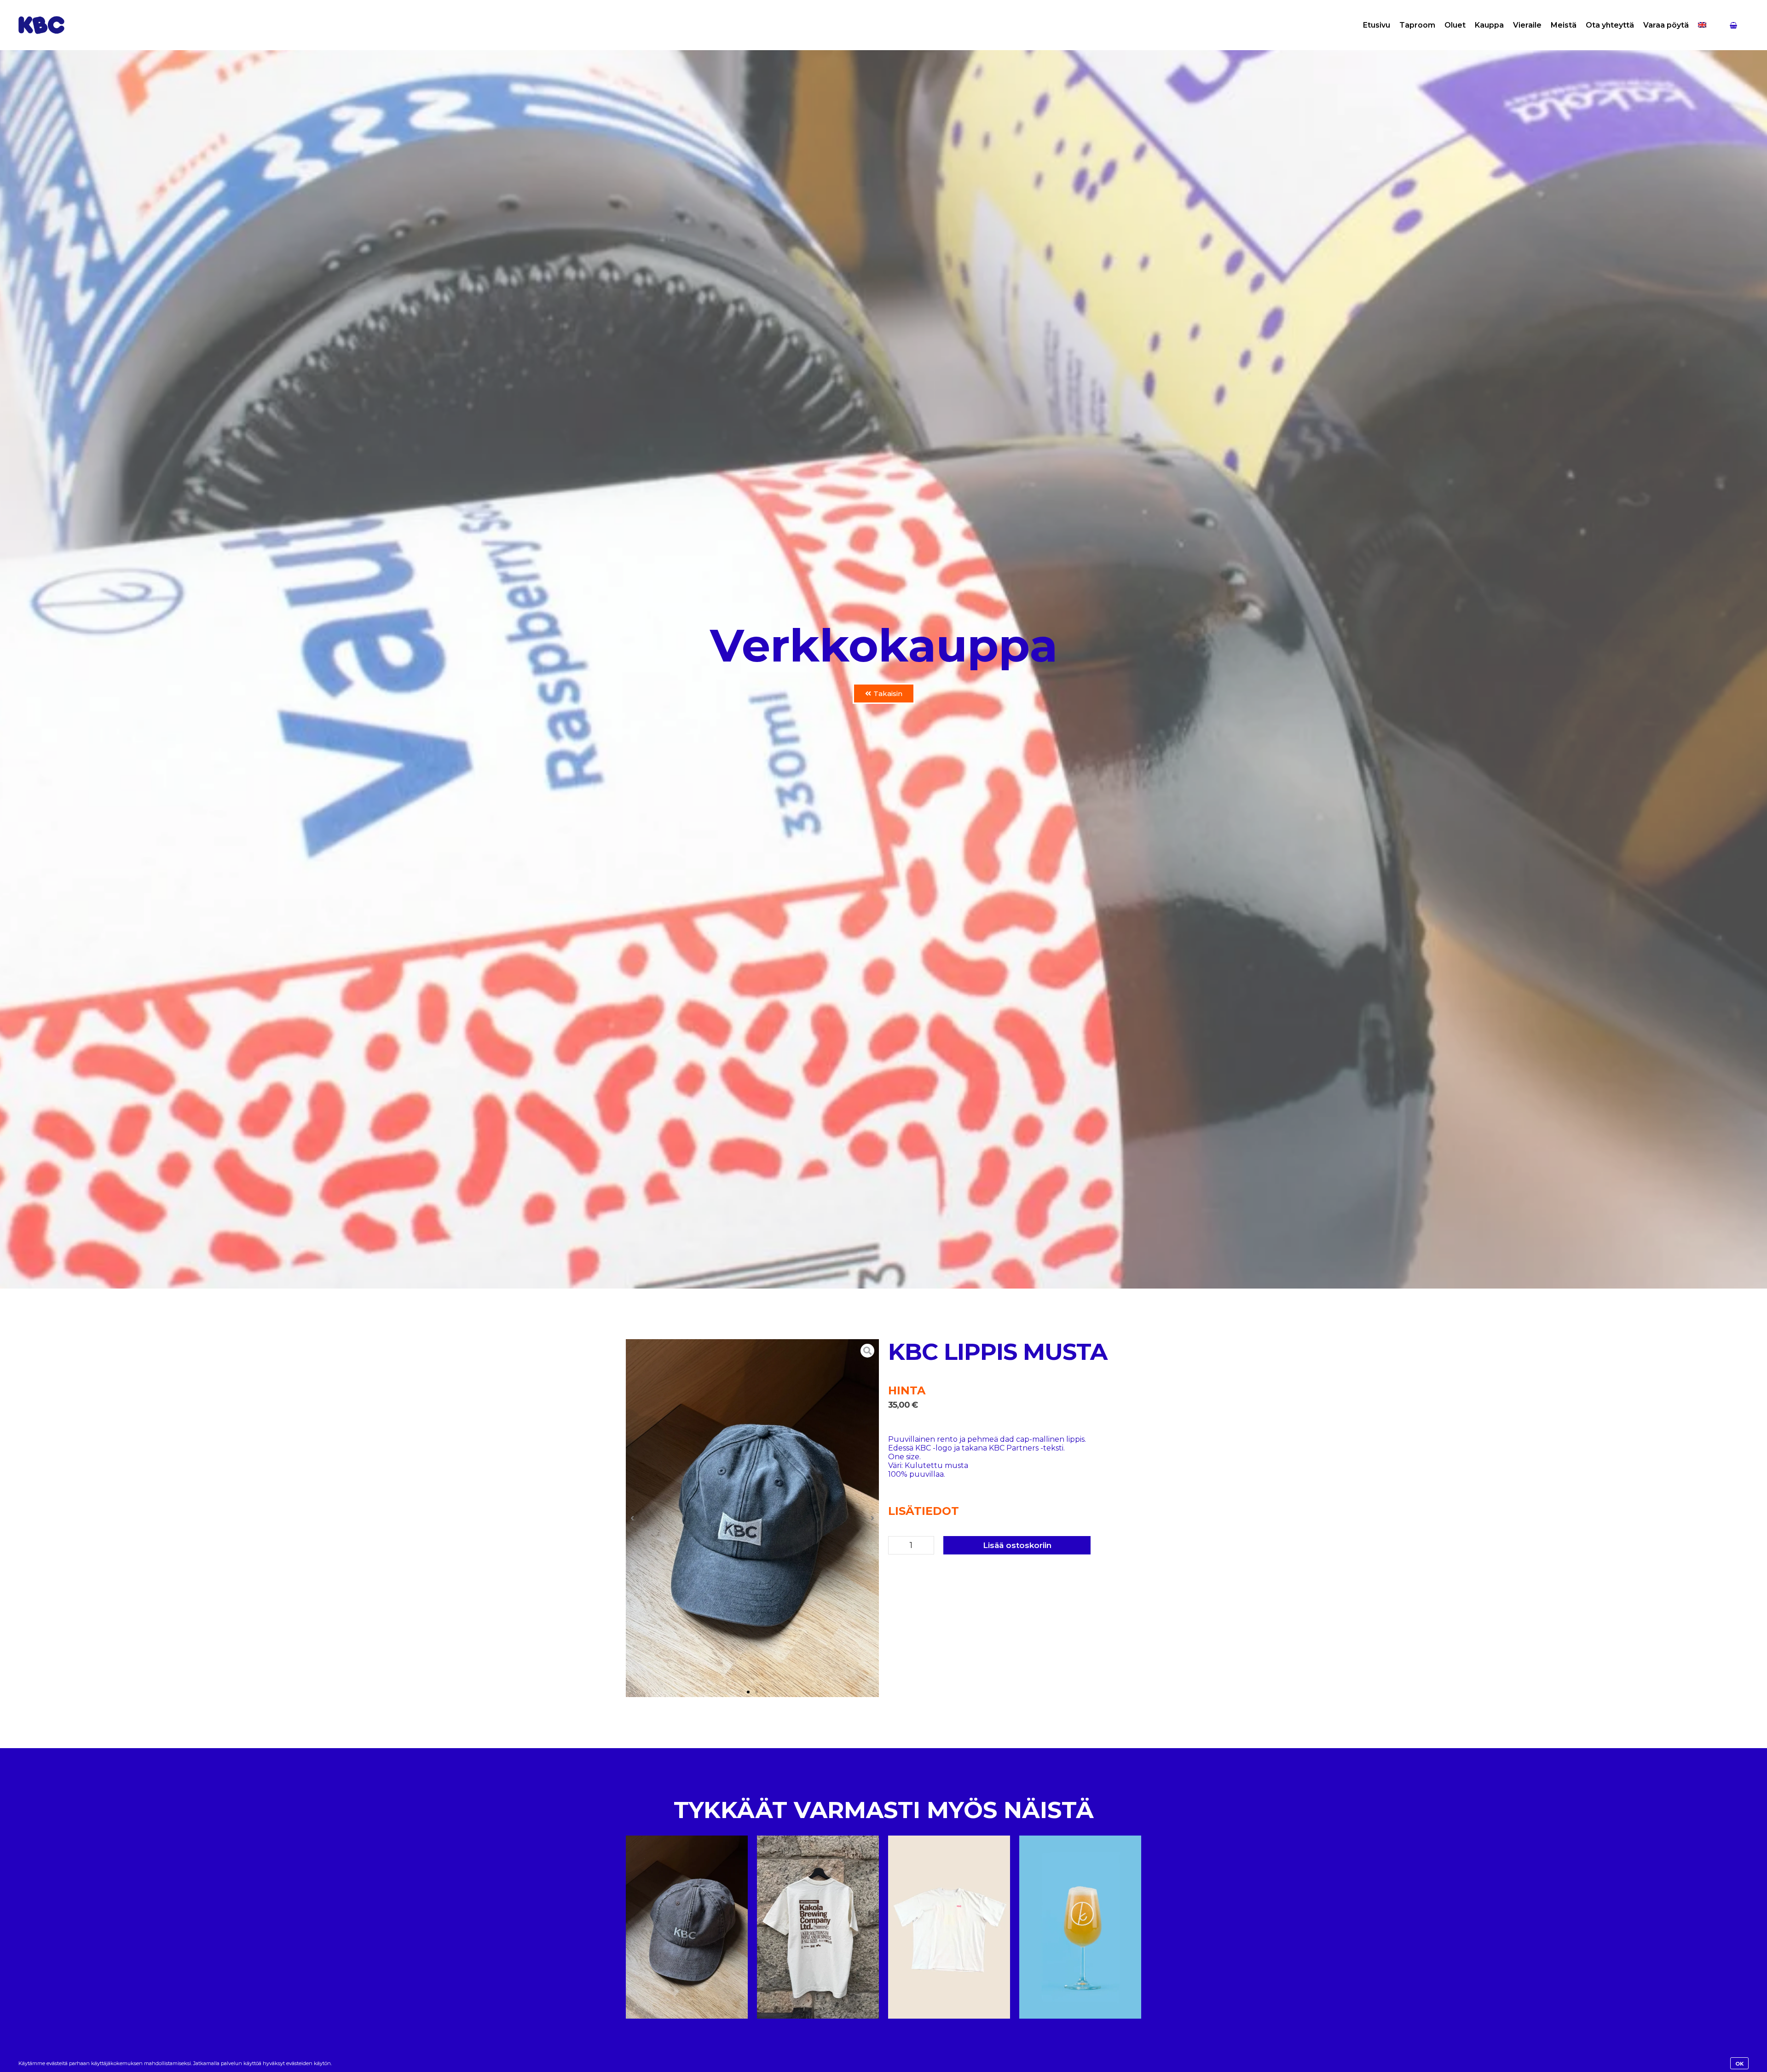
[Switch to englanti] (1702, 25)
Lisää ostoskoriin (1017, 1545)
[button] (632, 1518)
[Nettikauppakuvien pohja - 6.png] (752, 1518)
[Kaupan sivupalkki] (1733, 25)
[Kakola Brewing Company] (41, 25)
